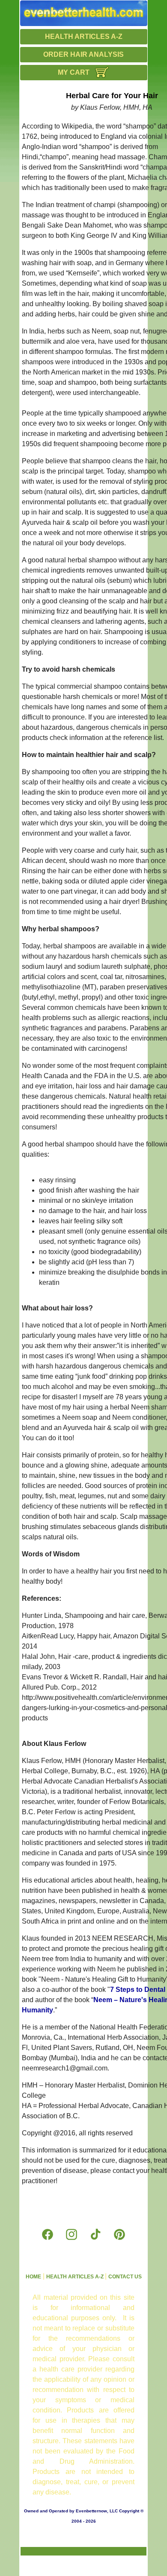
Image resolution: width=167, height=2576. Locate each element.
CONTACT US (125, 2277)
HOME (33, 2277)
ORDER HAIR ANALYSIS (83, 54)
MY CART (74, 72)
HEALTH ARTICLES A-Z (84, 37)
